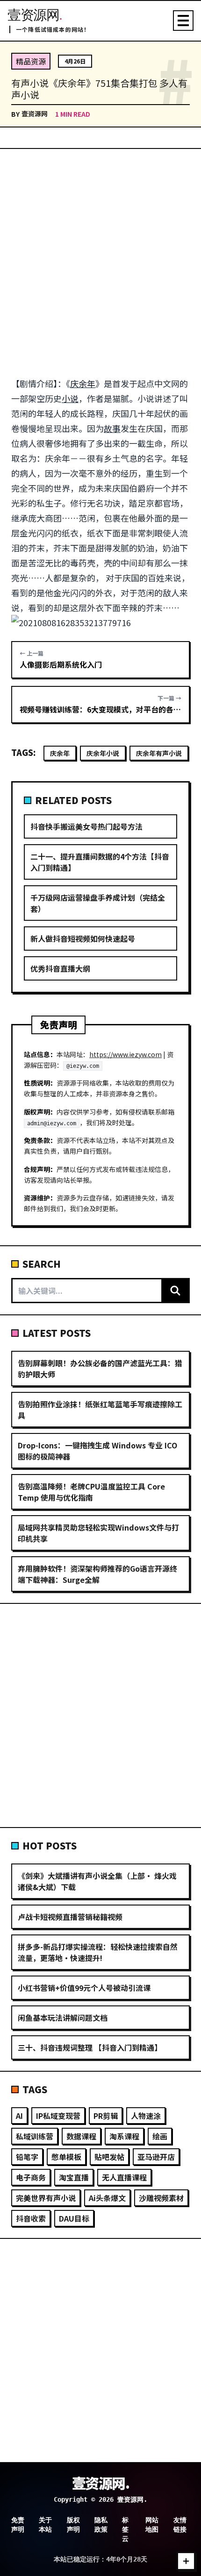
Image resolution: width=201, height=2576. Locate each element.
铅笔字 (27, 2157)
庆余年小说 (103, 753)
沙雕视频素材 (161, 2198)
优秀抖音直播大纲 (60, 968)
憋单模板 (66, 2157)
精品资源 (31, 61)
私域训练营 (35, 2136)
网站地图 (152, 2525)
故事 (112, 428)
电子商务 (31, 2177)
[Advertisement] (100, 262)
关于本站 (45, 2525)
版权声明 (73, 2525)
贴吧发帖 (109, 2157)
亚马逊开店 (156, 2157)
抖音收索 (31, 2218)
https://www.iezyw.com (126, 1054)
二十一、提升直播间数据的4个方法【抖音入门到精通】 (100, 862)
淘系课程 (124, 2136)
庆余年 (83, 383)
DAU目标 (74, 2218)
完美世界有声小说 (46, 2198)
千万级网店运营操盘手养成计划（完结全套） (98, 903)
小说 (70, 398)
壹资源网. (101, 2483)
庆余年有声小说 (159, 753)
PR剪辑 (106, 2116)
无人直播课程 (124, 2177)
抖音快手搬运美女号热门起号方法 (86, 826)
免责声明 (18, 2525)
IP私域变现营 (58, 2116)
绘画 (160, 2136)
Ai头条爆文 (107, 2198)
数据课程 (81, 2136)
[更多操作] (186, 2561)
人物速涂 (146, 2116)
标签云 (125, 2529)
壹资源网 (35, 113)
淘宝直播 (74, 2177)
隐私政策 (101, 2525)
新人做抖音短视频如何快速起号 (83, 939)
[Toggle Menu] (183, 21)
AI (19, 2116)
